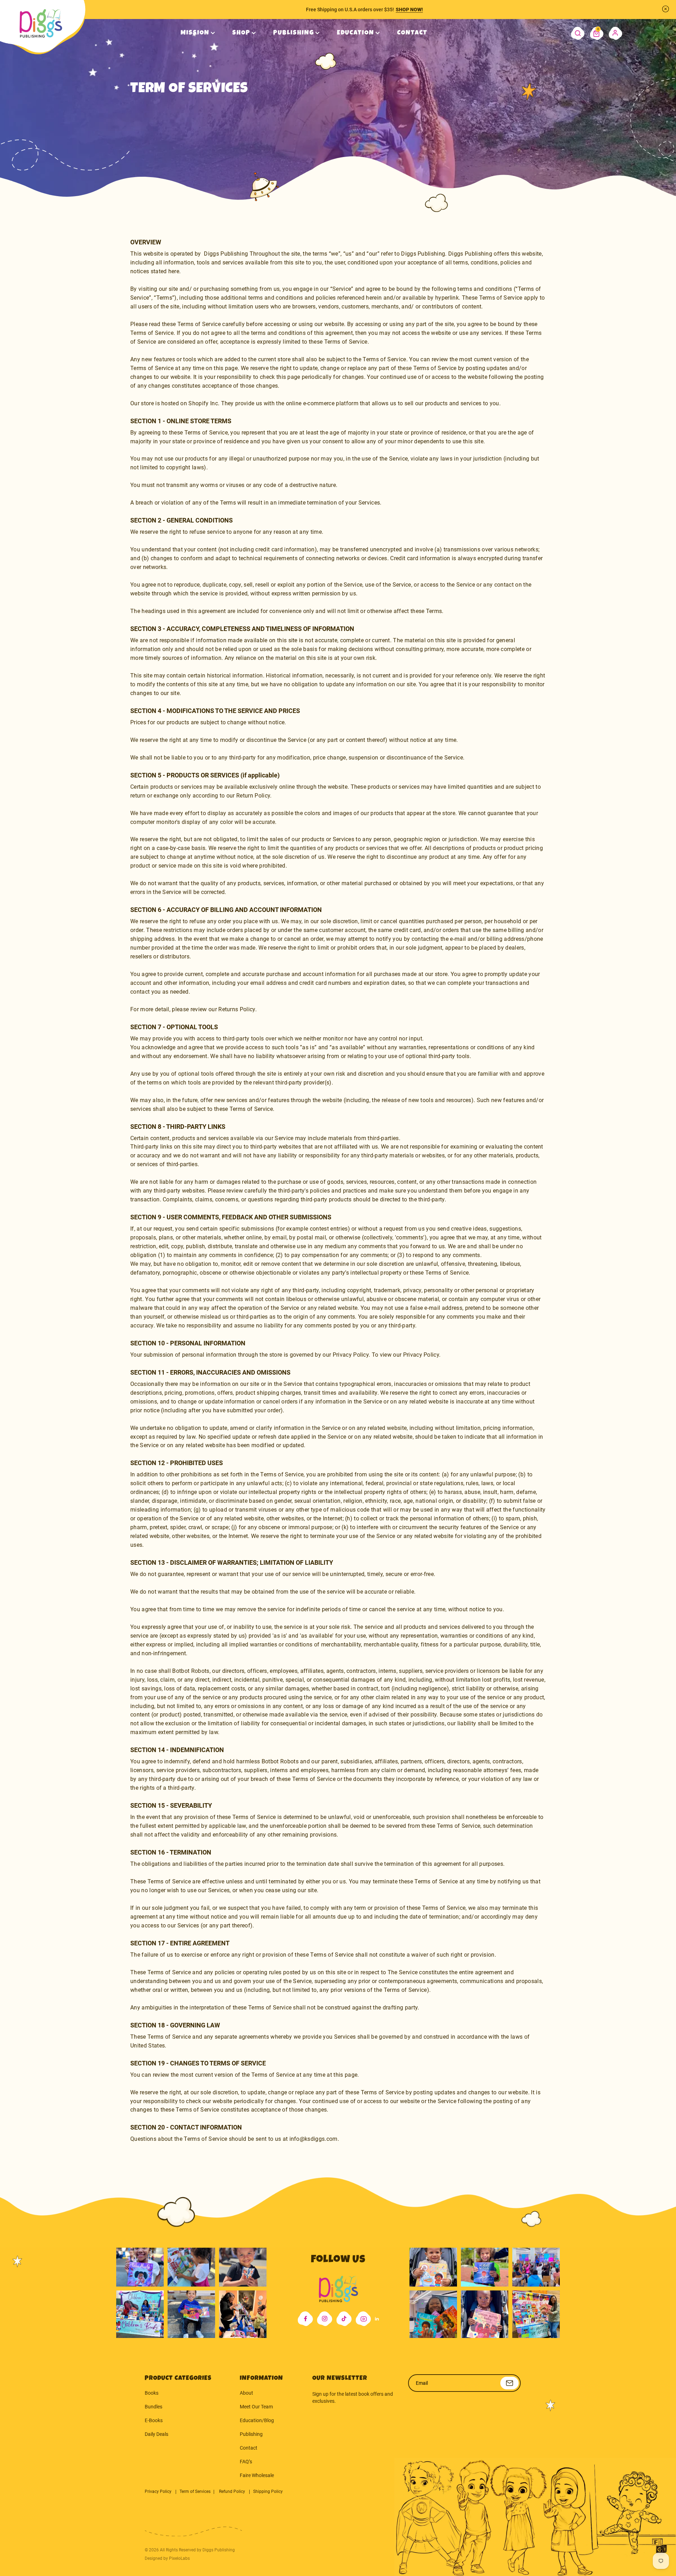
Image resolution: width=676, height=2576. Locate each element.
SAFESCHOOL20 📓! (414, 10)
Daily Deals (157, 2434)
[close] (665, 9)
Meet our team (256, 2407)
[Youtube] (363, 2319)
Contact (249, 2448)
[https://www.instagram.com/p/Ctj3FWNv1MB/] (140, 2263)
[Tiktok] (344, 2319)
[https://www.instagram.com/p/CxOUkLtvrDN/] (433, 2314)
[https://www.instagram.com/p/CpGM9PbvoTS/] (536, 2314)
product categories (178, 2378)
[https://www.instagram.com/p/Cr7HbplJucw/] (433, 2263)
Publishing (251, 2434)
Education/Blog (257, 2420)
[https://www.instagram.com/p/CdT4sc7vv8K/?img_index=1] (191, 2314)
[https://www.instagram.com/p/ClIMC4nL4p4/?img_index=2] (243, 2314)
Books (152, 2393)
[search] (578, 33)
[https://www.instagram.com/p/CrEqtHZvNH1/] (485, 2263)
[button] (597, 33)
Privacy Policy (159, 2491)
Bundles (154, 2407)
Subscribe (509, 2383)
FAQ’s (246, 2462)
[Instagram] (325, 2319)
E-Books (154, 2420)
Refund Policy (233, 2491)
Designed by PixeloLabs (167, 2558)
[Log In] (616, 33)
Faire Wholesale (257, 2475)
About (246, 2393)
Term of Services (195, 2491)
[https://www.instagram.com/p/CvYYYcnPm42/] (243, 2263)
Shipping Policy (268, 2491)
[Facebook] (305, 2319)
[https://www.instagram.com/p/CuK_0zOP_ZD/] (485, 2314)
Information (261, 2378)
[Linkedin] (377, 2319)
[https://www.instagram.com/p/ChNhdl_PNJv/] (140, 2314)
